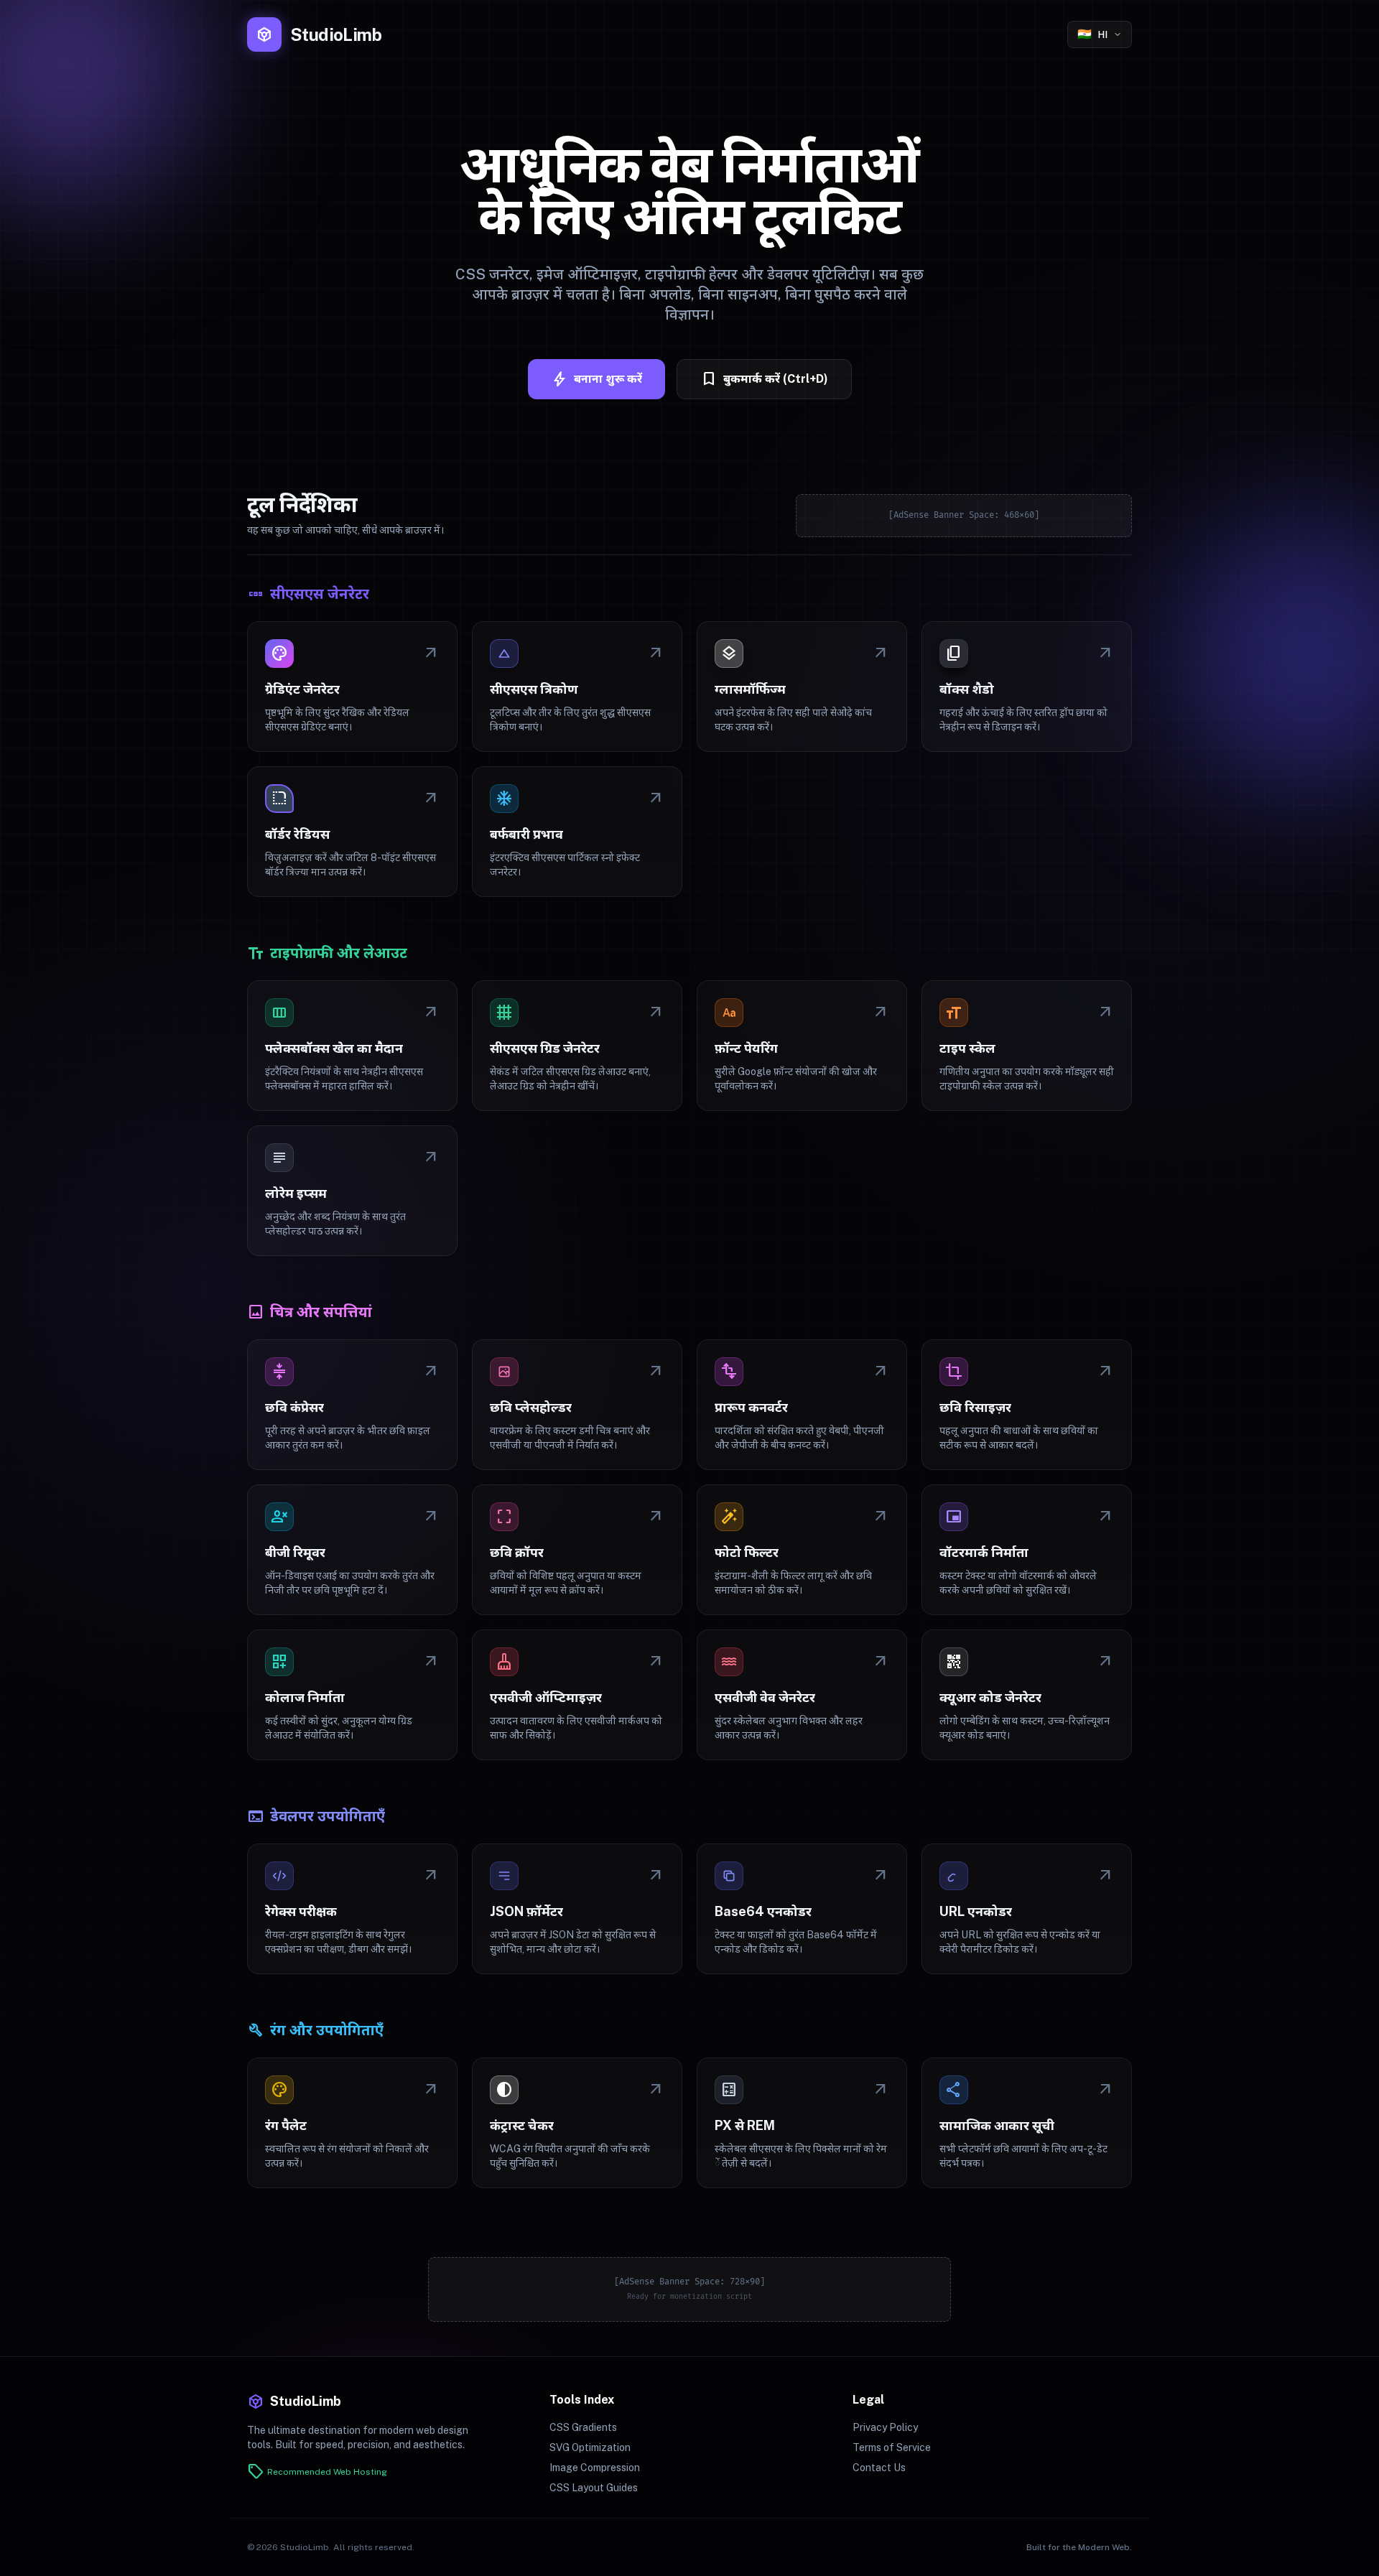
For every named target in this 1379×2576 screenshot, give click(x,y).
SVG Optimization (590, 2447)
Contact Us (879, 2468)
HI (1092, 34)
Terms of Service (892, 2447)
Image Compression (595, 2468)
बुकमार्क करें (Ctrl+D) (764, 379)
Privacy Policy (885, 2427)
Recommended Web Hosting (317, 2472)
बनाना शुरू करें (596, 379)
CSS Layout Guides (594, 2488)
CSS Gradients (583, 2427)
